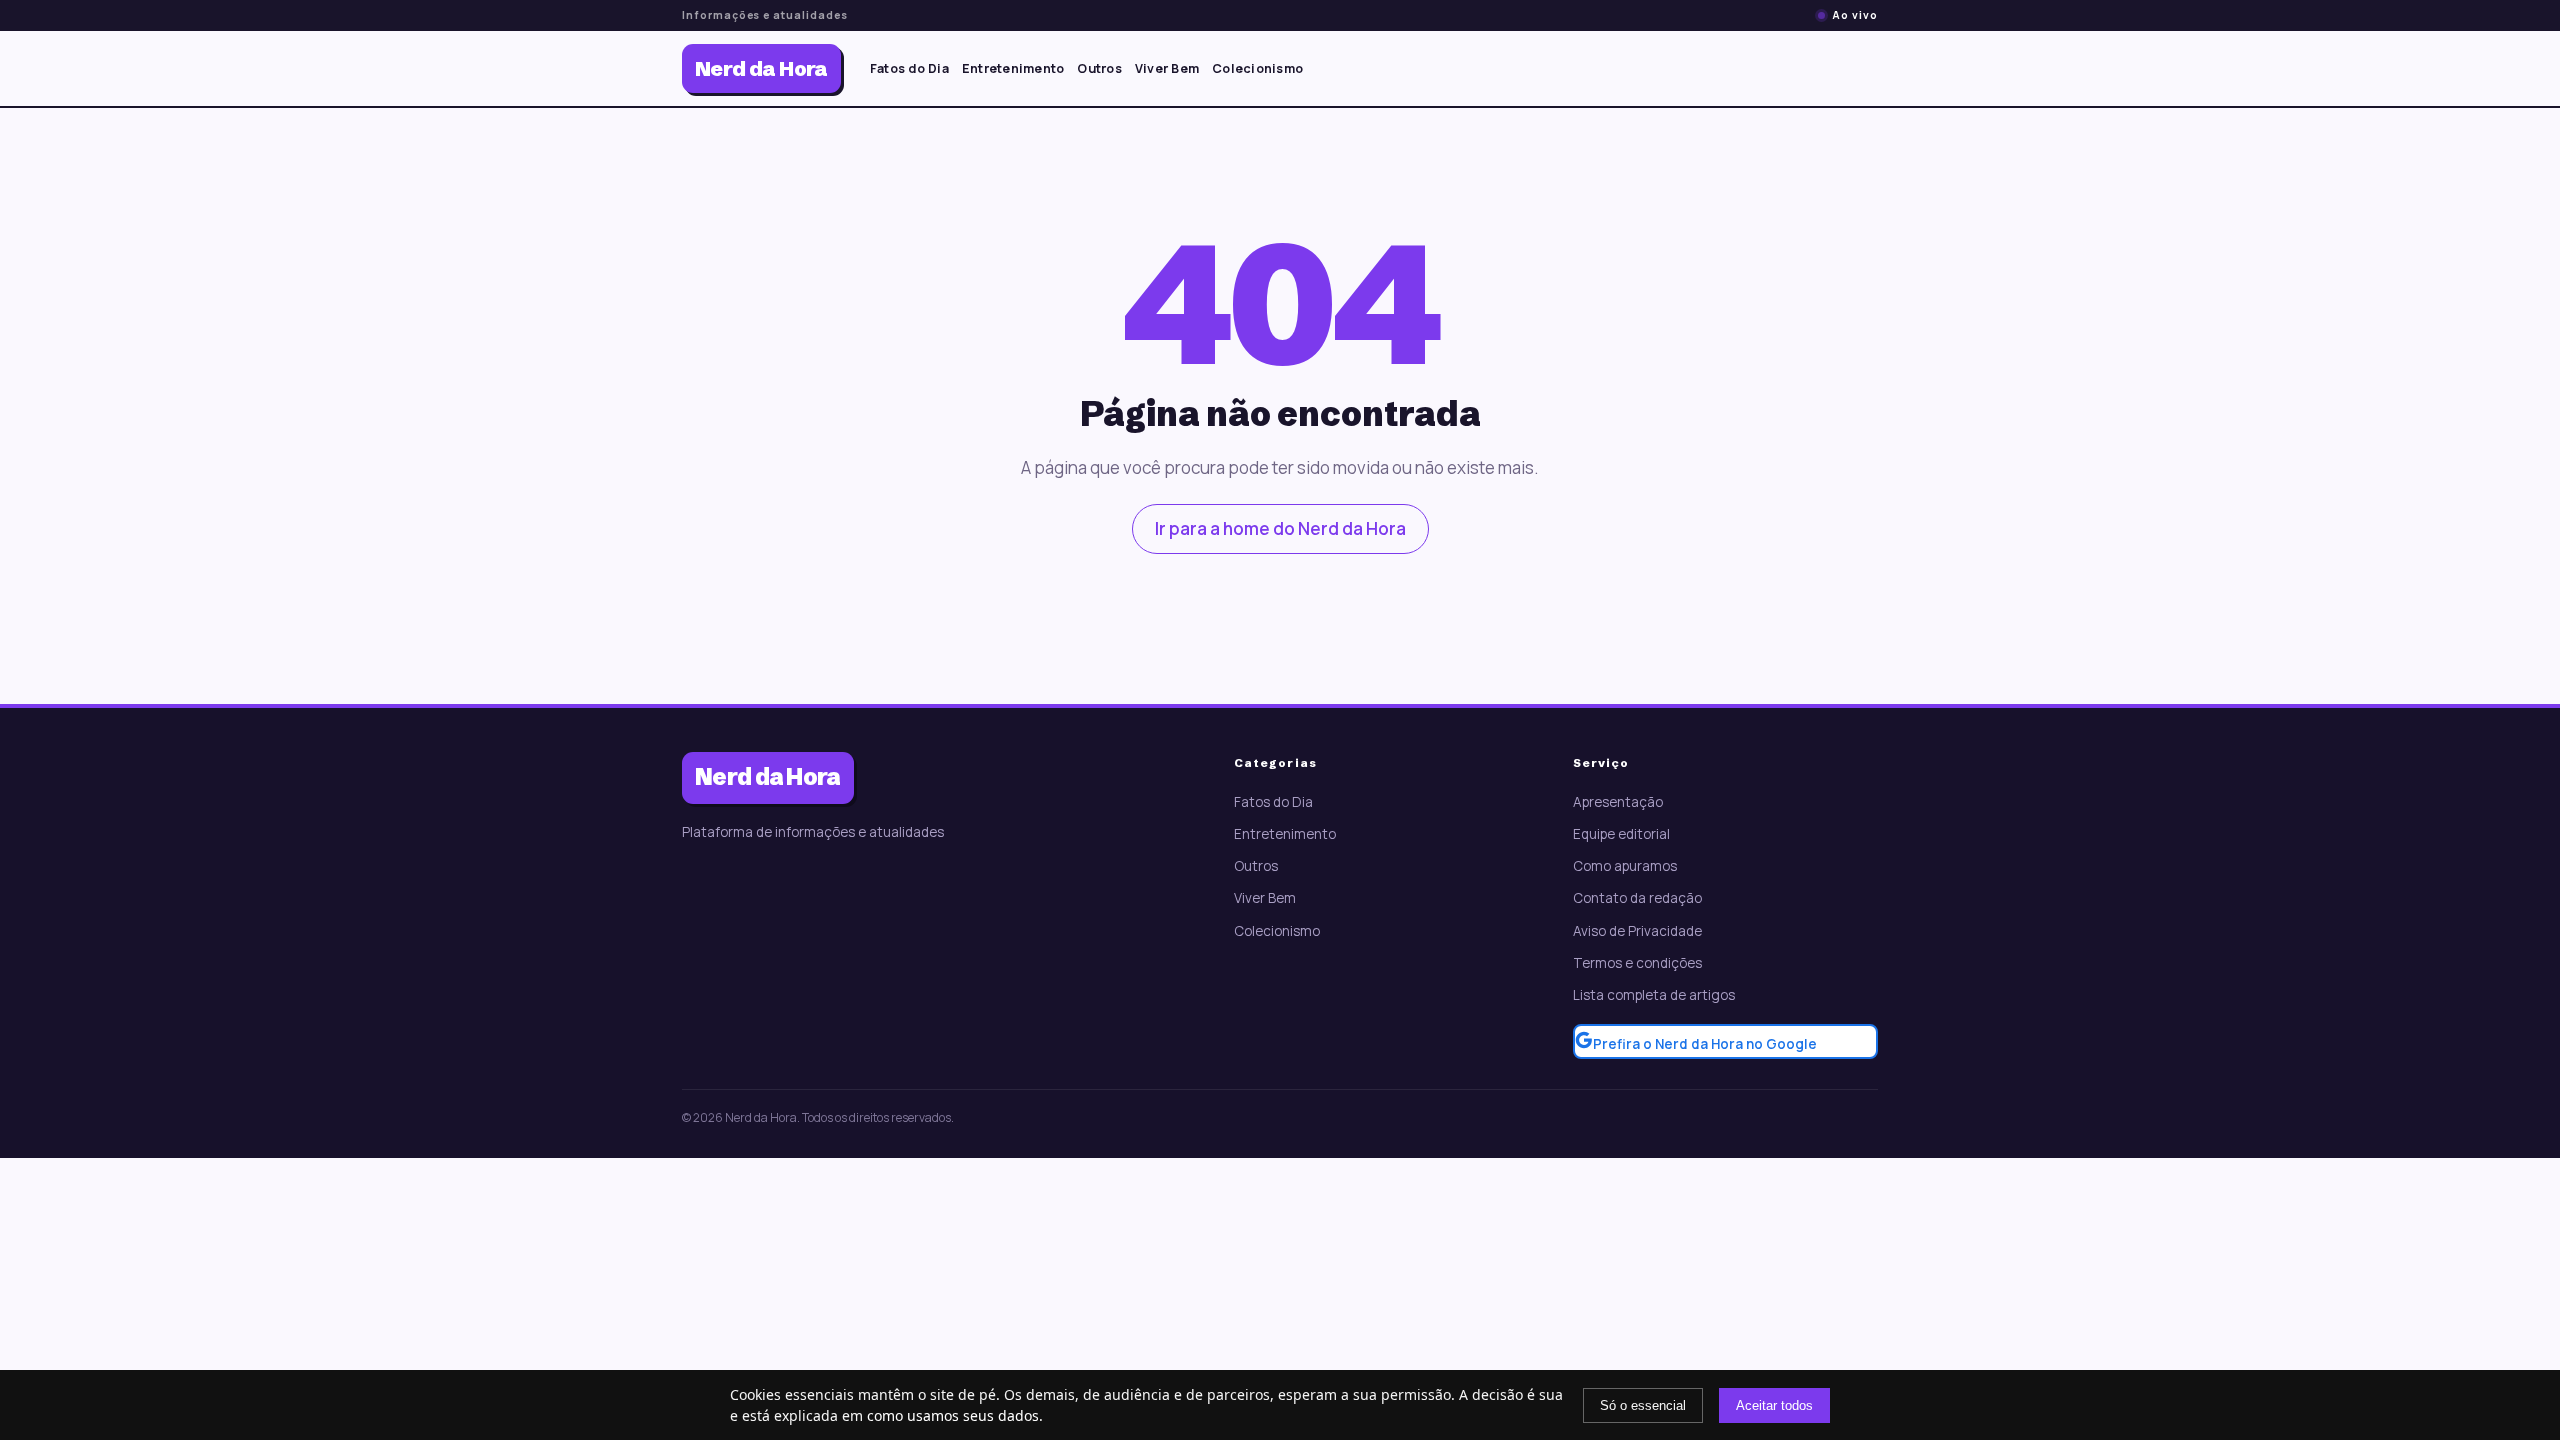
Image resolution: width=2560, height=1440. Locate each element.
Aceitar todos (1774, 1405)
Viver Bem (1167, 68)
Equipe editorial (1621, 834)
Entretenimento (1013, 68)
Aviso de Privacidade (1637, 931)
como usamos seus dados (953, 1415)
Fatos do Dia (909, 68)
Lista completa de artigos (1654, 995)
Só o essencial (1643, 1405)
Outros (1099, 68)
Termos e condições (1637, 963)
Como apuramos (1625, 866)
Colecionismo (1257, 68)
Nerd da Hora (761, 68)
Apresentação (1618, 802)
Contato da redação (1637, 898)
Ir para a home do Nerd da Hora (1280, 528)
